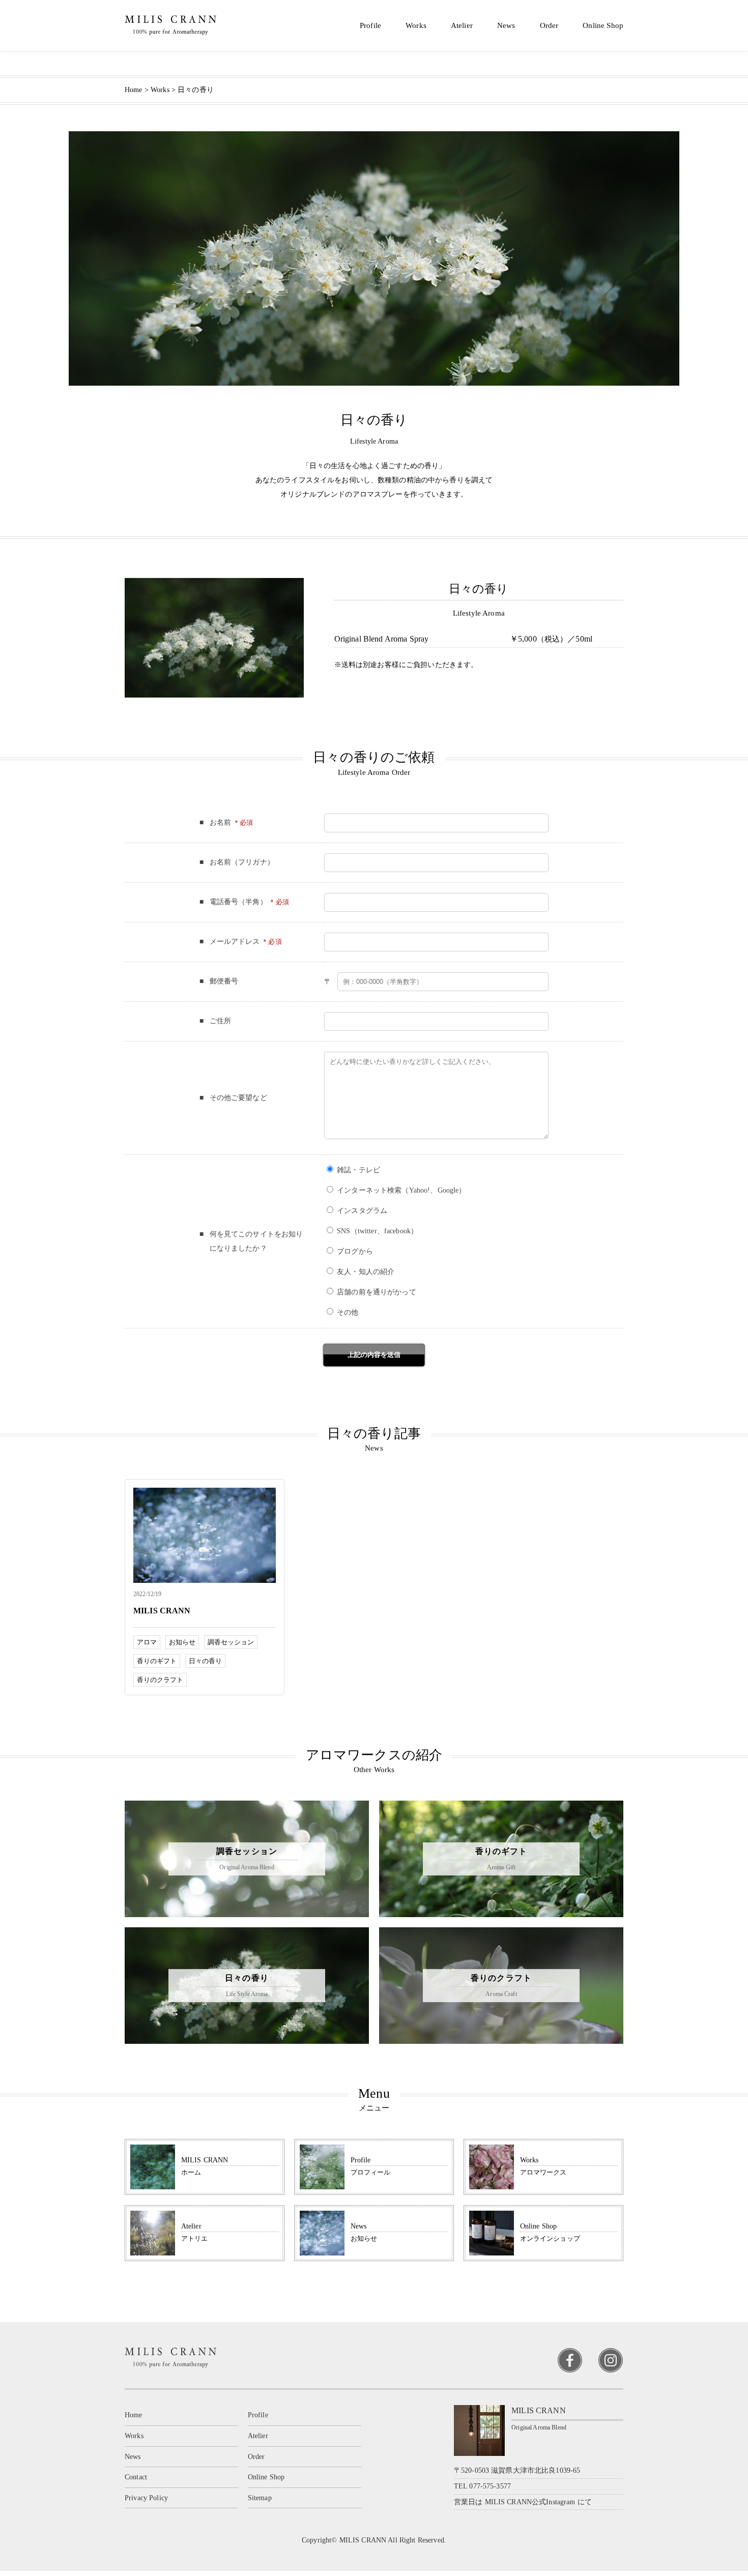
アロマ (147, 1642)
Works (416, 25)
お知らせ (182, 1642)
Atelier (462, 25)
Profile (370, 25)
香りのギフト (157, 1661)
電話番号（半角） (238, 902)
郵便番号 (224, 981)
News (506, 25)
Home (134, 2415)
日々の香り (205, 1661)
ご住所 (220, 1021)
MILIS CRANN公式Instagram (530, 2502)
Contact (136, 2477)
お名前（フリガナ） (242, 862)
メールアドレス (235, 942)
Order (549, 25)
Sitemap (260, 2498)
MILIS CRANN (162, 1611)
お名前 (220, 822)
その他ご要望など (238, 1098)
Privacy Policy (146, 2498)
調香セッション (231, 1642)
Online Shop (603, 25)
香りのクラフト (160, 1680)
